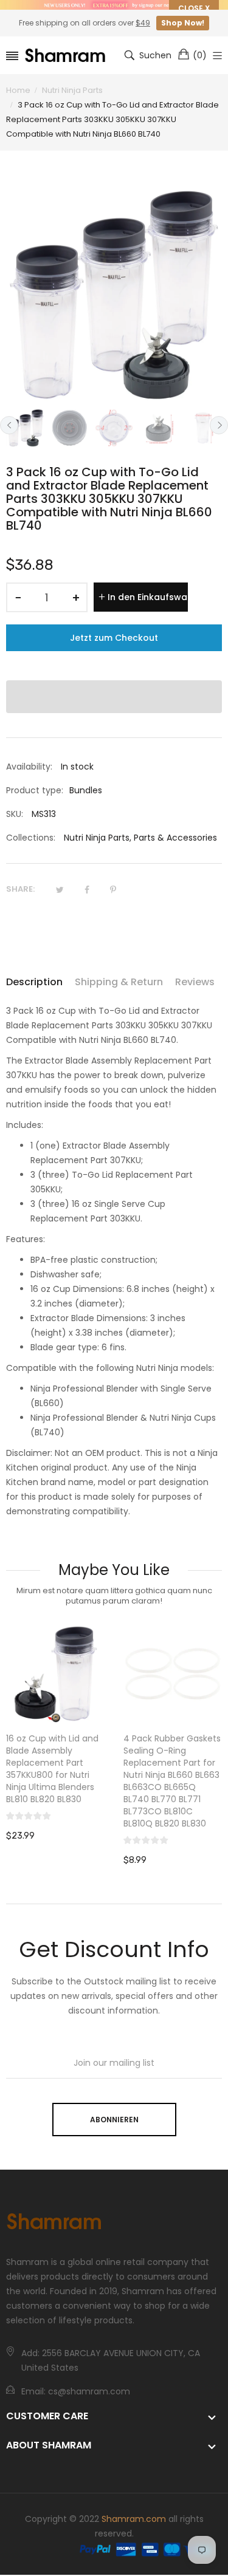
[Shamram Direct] (66, 56)
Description (34, 982)
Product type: (35, 790)
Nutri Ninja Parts (97, 838)
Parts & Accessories (175, 838)
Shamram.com (134, 2519)
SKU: (15, 814)
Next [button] (219, 425)
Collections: (31, 838)
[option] (25, 428)
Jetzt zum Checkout (114, 638)
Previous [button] (9, 425)
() (200, 55)
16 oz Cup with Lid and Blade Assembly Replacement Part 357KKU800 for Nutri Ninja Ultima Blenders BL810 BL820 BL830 (52, 1769)
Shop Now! (183, 23)
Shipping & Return (119, 982)
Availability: (29, 767)
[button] (114, 697)
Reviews (195, 982)
